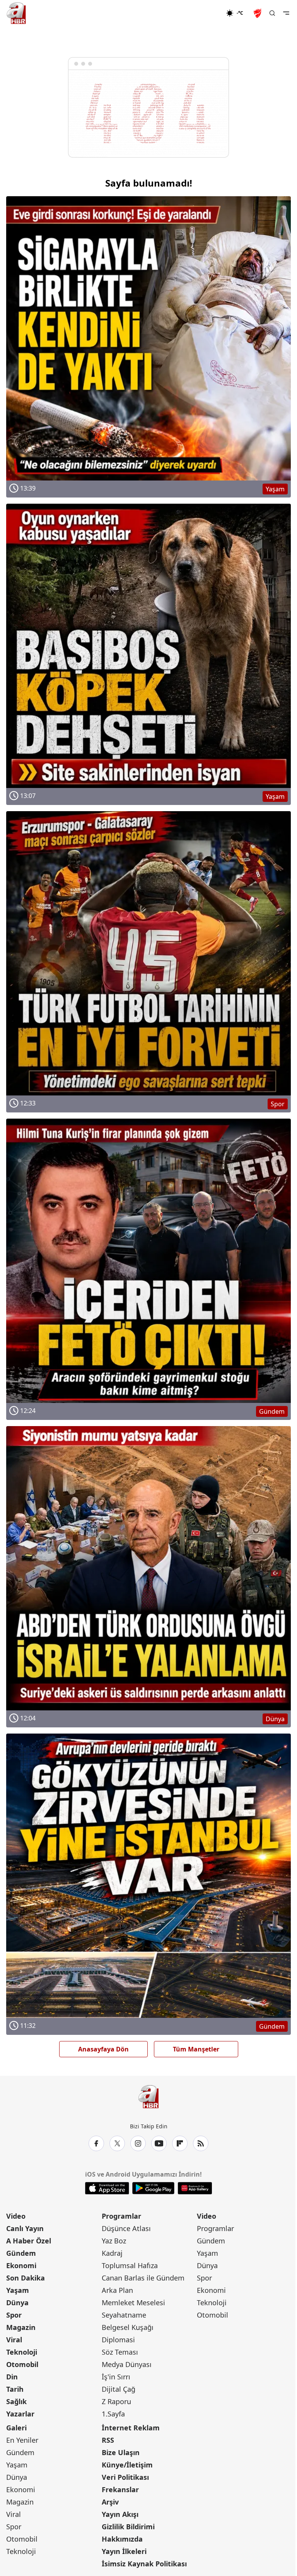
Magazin (21, 2327)
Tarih (15, 2389)
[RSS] (201, 2143)
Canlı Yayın (25, 2228)
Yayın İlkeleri (124, 2551)
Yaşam (18, 2290)
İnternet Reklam (131, 2428)
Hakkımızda (122, 2539)
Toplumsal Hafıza (130, 2265)
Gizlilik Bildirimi (128, 2527)
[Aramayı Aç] (272, 13)
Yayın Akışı (120, 2514)
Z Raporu (116, 2401)
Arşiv (110, 2502)
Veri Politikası (125, 2477)
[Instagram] (138, 2143)
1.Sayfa (113, 2414)
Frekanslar (120, 2489)
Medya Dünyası (127, 2364)
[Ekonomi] (201, 13)
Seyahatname (124, 2315)
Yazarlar (20, 2414)
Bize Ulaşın (121, 2452)
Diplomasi (118, 2340)
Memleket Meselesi (133, 2303)
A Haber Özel (29, 2241)
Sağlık (16, 2401)
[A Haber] (16, 13)
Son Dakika (26, 2278)
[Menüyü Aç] (286, 13)
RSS (108, 2440)
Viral (14, 2340)
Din (12, 2377)
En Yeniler (22, 2440)
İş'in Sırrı (116, 2377)
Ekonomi (21, 2265)
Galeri (16, 2428)
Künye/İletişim (127, 2465)
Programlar (121, 2216)
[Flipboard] (180, 2143)
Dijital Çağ (119, 2389)
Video (16, 2216)
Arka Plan (117, 2290)
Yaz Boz (114, 2241)
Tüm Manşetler (196, 2049)
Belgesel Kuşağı (128, 2327)
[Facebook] (96, 2143)
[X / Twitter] (117, 2143)
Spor (14, 2315)
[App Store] (107, 2188)
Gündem (21, 2253)
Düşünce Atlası (126, 2228)
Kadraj (112, 2253)
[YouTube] (159, 2143)
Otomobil (22, 2364)
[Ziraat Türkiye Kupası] (258, 13)
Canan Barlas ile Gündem (143, 2278)
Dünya (17, 2303)
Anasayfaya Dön (103, 2049)
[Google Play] (153, 2188)
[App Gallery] (195, 2188)
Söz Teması (120, 2352)
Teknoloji (22, 2352)
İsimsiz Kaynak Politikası (144, 2564)
